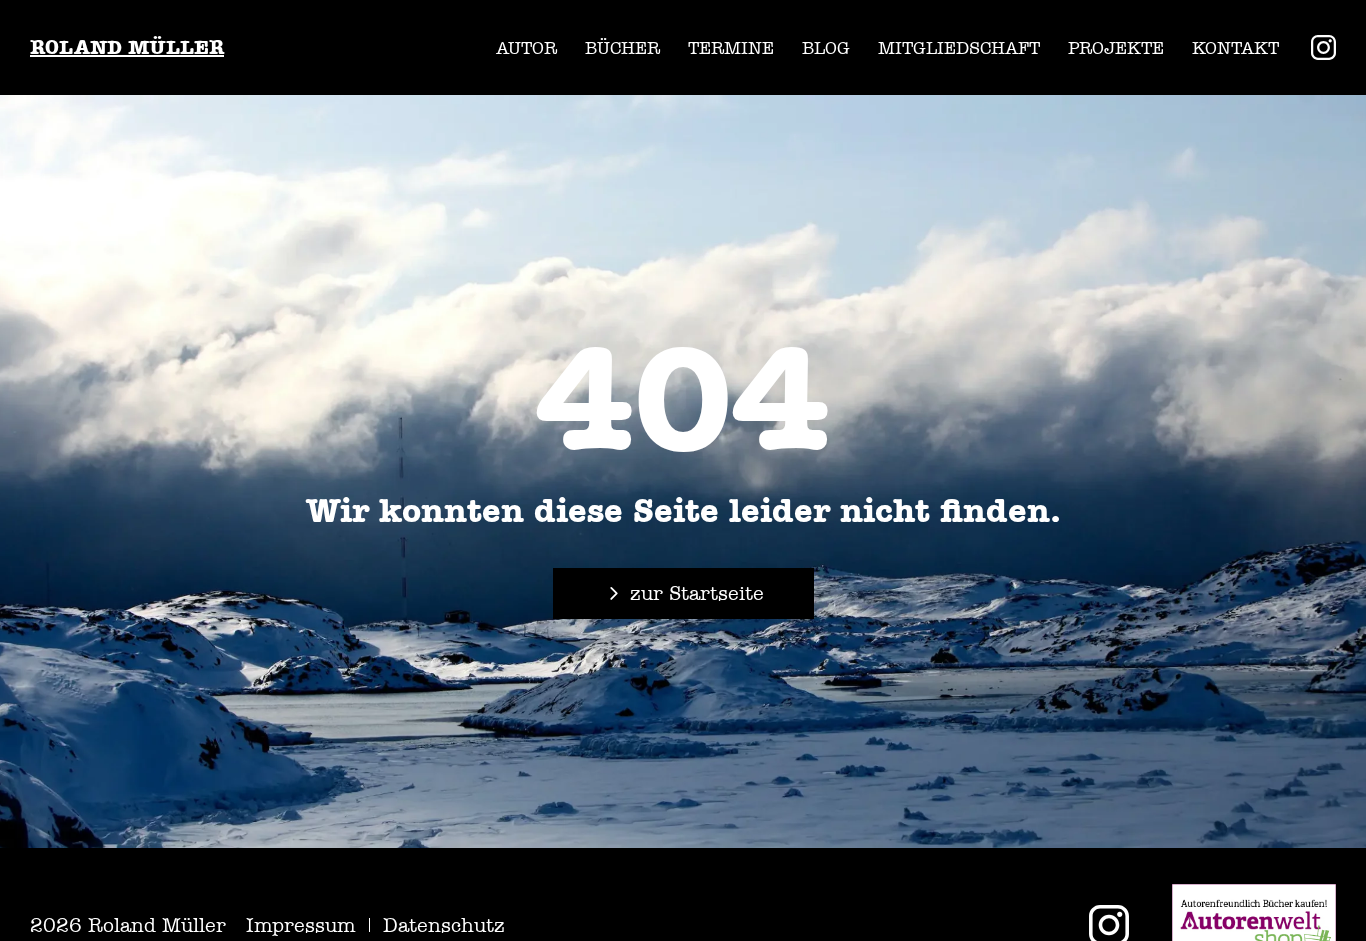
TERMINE (731, 48)
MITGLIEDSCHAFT (959, 48)
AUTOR (526, 48)
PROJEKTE (1116, 48)
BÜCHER (622, 48)
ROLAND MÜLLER (127, 47)
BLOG (826, 48)
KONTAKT (1235, 48)
